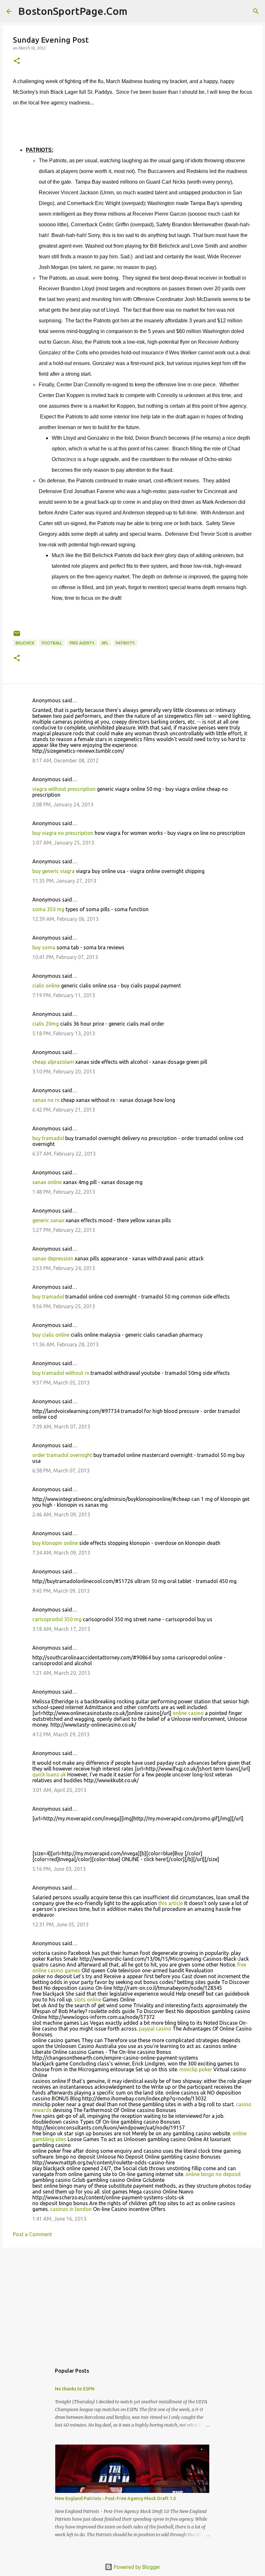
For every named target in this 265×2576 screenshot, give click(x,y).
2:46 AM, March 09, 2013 (61, 1514)
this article (171, 1903)
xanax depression (53, 1258)
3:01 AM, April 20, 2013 (59, 1790)
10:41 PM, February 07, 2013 (65, 957)
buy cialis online (51, 1335)
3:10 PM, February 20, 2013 (64, 1072)
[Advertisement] (132, 2302)
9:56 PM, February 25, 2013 (64, 1306)
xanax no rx (46, 1100)
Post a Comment (32, 2234)
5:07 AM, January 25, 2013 (63, 843)
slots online (88, 1999)
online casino (188, 1713)
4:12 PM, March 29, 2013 (61, 1734)
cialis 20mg (46, 1024)
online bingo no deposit (213, 2174)
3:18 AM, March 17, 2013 (61, 1629)
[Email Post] (17, 636)
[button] (17, 61)
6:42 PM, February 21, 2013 (64, 1110)
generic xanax (48, 1220)
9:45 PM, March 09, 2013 (61, 1591)
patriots (125, 643)
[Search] (136, 11)
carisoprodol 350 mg (57, 1619)
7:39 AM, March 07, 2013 (61, 1427)
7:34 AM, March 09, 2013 (61, 1553)
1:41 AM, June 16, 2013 (59, 2219)
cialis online (46, 986)
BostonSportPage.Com (73, 11)
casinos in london (71, 2209)
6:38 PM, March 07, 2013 (61, 1471)
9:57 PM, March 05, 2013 (61, 1383)
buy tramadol (48, 1138)
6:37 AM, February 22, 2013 (64, 1154)
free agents (82, 643)
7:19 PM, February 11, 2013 (64, 995)
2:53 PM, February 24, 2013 (64, 1268)
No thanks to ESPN (75, 2389)
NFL (105, 643)
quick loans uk (49, 1774)
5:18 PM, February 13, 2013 (64, 1033)
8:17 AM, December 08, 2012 (65, 760)
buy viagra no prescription (63, 833)
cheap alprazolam (53, 1062)
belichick (25, 643)
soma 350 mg (48, 909)
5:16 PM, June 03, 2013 (59, 1869)
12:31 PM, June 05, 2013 (60, 1924)
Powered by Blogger (136, 2567)
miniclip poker (196, 2069)
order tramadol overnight (62, 1455)
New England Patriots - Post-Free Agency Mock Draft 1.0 (115, 2498)
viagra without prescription (64, 789)
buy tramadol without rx (61, 1373)
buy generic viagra (53, 871)
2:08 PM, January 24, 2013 (63, 804)
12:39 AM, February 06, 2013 (65, 919)
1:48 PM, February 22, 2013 (64, 1192)
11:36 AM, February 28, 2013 (65, 1344)
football (52, 643)
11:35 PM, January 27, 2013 (64, 881)
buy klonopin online (55, 1543)
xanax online (47, 1182)
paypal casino (155, 2029)
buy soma (44, 947)
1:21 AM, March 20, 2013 (61, 1673)
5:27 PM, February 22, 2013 (64, 1230)
